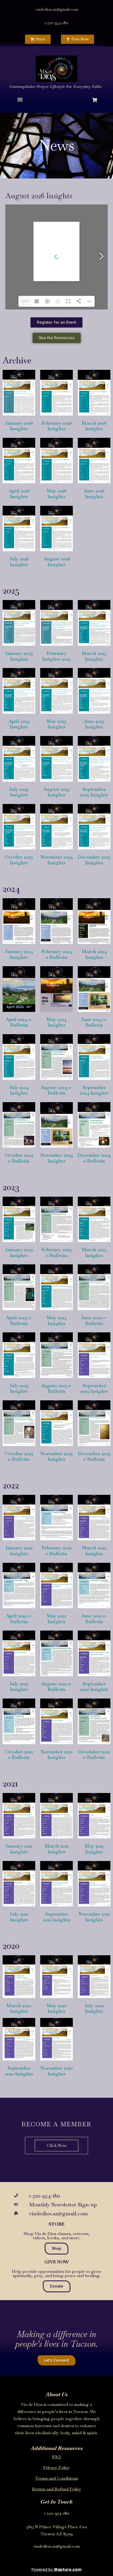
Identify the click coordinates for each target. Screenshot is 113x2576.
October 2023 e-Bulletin (19, 1456)
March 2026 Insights (94, 426)
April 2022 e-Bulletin (19, 1619)
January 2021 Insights (19, 1849)
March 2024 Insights (94, 954)
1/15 (25, 301)
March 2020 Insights (19, 2008)
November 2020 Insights (56, 2071)
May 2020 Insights (57, 2008)
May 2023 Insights (57, 1320)
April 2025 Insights (19, 724)
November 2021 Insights (94, 1917)
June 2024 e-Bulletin (94, 1022)
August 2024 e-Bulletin (56, 1090)
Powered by (56, 2569)
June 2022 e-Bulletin (94, 1619)
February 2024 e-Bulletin (57, 954)
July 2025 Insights (19, 792)
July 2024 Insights (19, 1090)
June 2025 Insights (94, 724)
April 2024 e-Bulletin (19, 1022)
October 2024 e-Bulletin (19, 1158)
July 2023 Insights (19, 1388)
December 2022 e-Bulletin (94, 1755)
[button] (20, 99)
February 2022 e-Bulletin (57, 1551)
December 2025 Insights (94, 860)
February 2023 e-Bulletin (56, 1252)
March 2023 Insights (94, 1252)
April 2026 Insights (19, 494)
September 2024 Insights (94, 1090)
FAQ (56, 2457)
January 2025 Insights (19, 656)
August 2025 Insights (56, 792)
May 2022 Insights (56, 1619)
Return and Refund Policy (57, 2489)
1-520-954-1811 (56, 23)
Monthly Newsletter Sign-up (63, 2205)
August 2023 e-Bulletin (57, 1388)
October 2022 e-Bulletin (19, 1755)
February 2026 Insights (56, 426)
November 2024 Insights (57, 1158)
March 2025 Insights (94, 656)
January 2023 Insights (19, 1252)
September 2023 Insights (94, 1388)
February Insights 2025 (56, 656)
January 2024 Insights (19, 954)
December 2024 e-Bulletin (94, 1158)
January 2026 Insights (19, 426)
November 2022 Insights (57, 1755)
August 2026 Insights (57, 562)
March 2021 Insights (57, 1849)
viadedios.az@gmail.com (57, 9)
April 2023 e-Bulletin (19, 1320)
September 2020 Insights (19, 2071)
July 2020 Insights (94, 2008)
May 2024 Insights (56, 1022)
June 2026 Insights (94, 494)
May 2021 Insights (94, 1849)
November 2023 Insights (56, 1456)
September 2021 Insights (56, 1917)
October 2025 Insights (19, 860)
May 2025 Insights (56, 724)
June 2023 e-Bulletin (94, 1320)
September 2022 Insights (94, 1687)
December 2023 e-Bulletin (94, 1456)
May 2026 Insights (57, 494)
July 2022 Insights (19, 1687)
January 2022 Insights (19, 1551)
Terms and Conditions (56, 2478)
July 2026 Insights (19, 562)
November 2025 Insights (57, 860)
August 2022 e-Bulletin (56, 1687)
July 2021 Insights (19, 1917)
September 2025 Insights (94, 792)
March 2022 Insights (94, 1551)
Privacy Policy (57, 2467)
